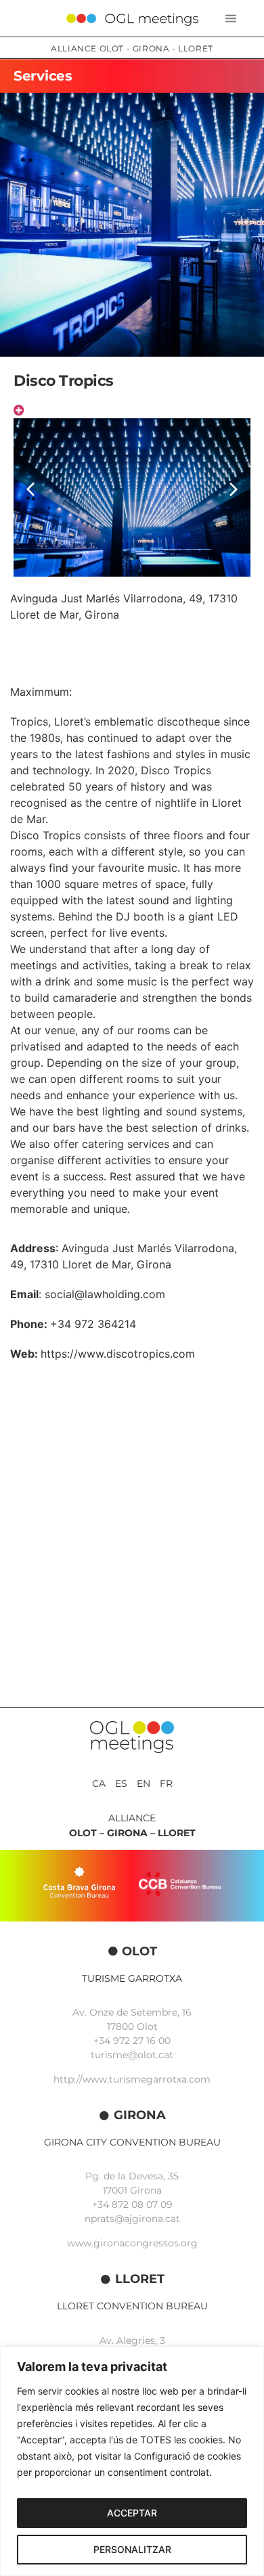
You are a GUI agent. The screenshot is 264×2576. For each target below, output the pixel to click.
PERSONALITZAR (132, 2549)
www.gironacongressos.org (132, 2243)
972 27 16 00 (142, 2041)
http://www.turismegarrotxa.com (132, 2079)
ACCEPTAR (132, 2513)
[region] (132, 2461)
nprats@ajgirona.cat (132, 2219)
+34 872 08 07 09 (132, 2204)
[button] (231, 19)
